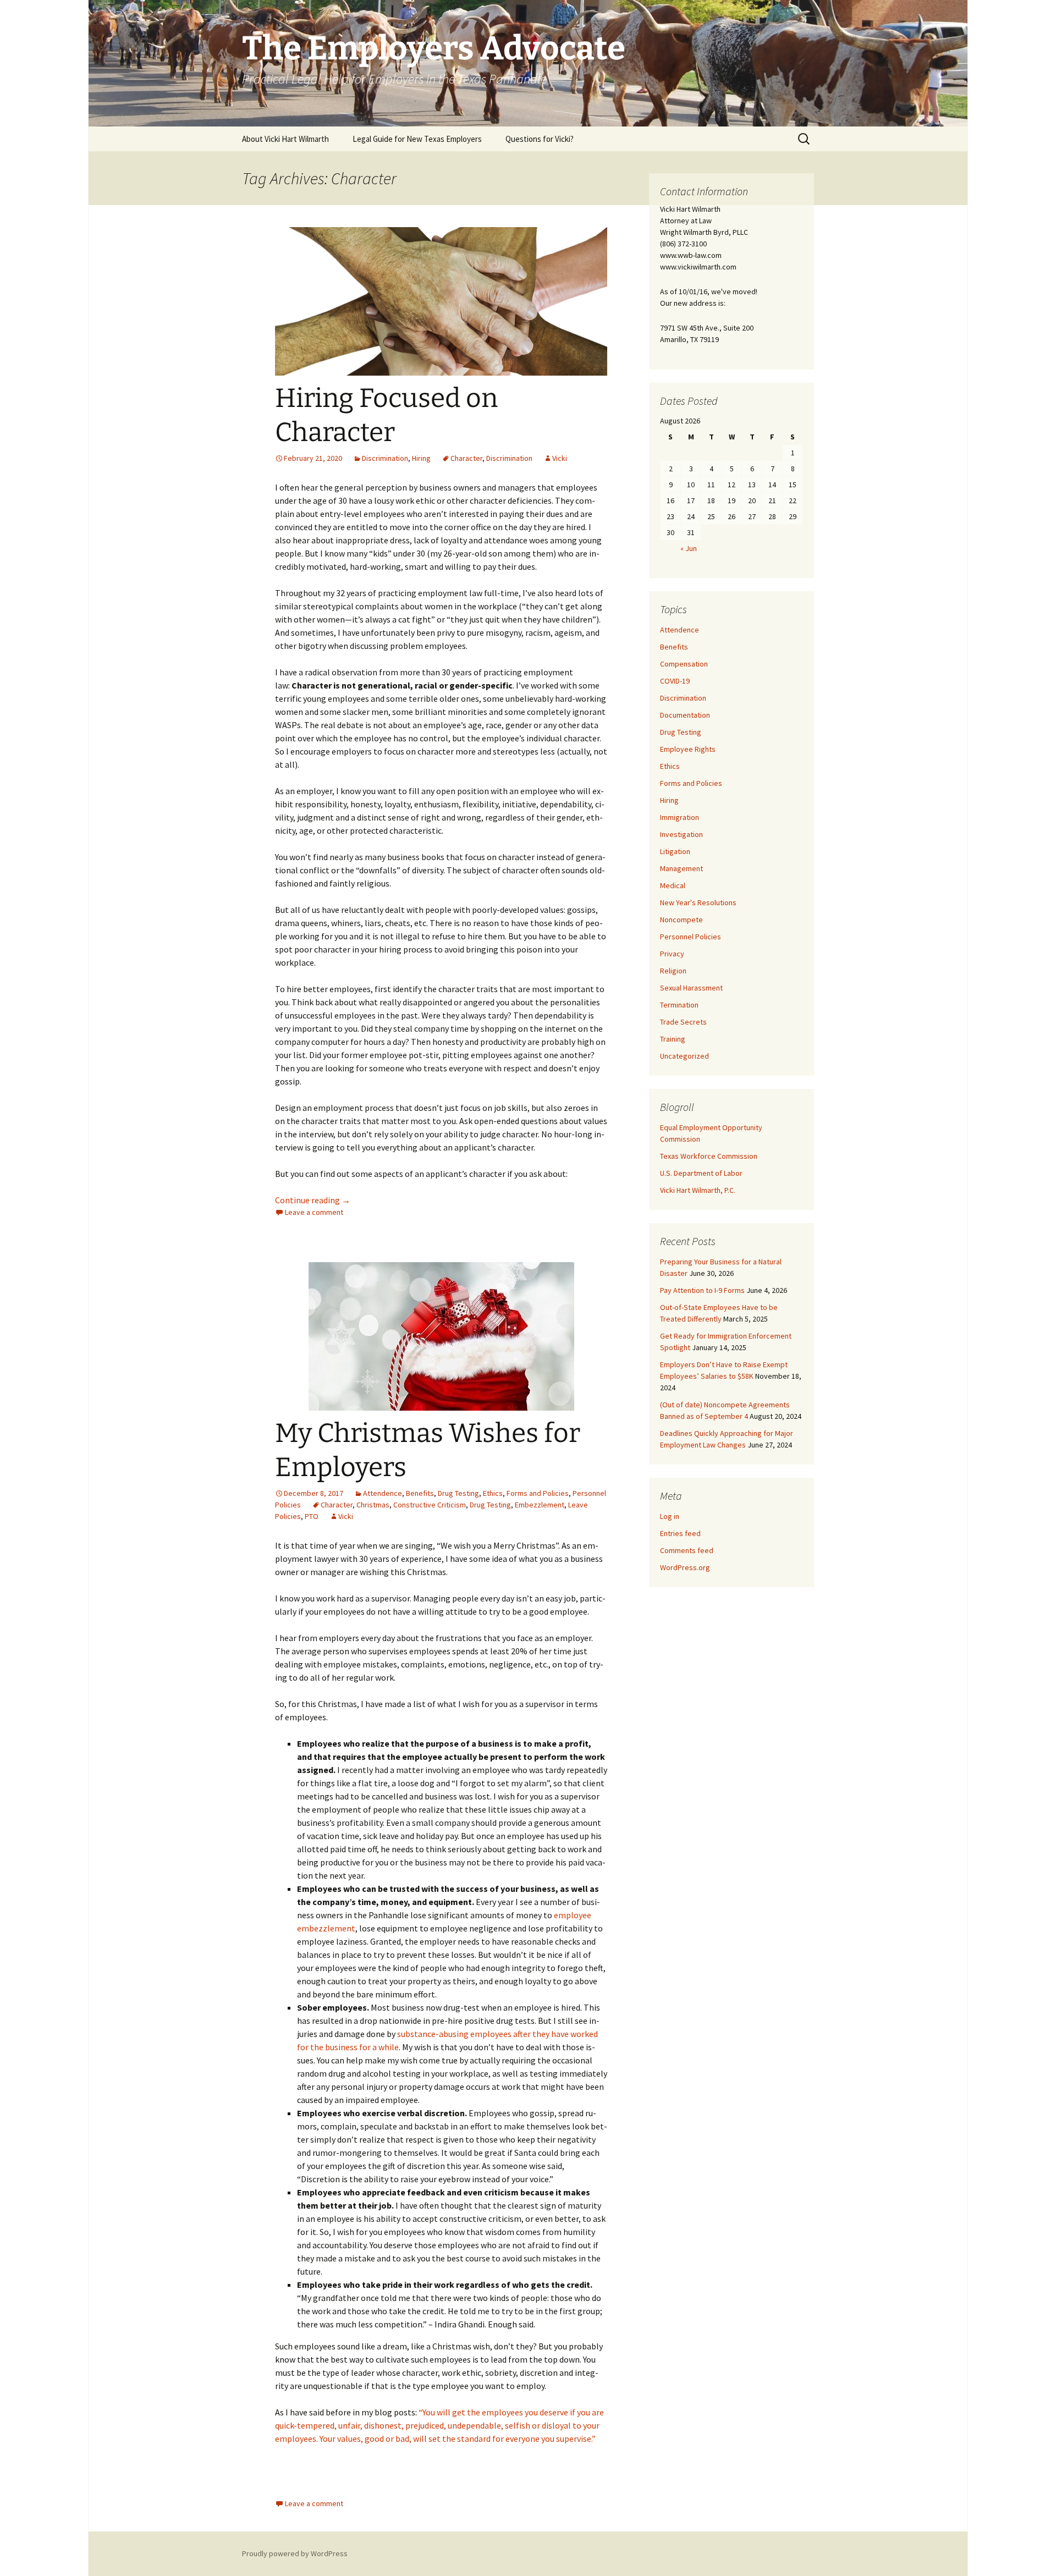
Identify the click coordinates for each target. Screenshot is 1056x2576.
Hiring (421, 458)
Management (681, 868)
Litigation (675, 851)
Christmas (373, 1505)
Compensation (684, 664)
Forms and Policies (538, 1493)
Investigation (681, 834)
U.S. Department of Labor (701, 1173)
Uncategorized (684, 1056)
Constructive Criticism (430, 1505)
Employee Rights (688, 749)
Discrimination (385, 458)
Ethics (493, 1493)
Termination (679, 1005)
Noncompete (681, 920)
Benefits (420, 1493)
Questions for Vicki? (540, 139)
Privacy (672, 954)
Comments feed (687, 1550)
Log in (670, 1516)
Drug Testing (458, 1493)
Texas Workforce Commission (709, 1156)
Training (673, 1039)
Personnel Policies (691, 937)
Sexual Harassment (691, 988)
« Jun (689, 548)
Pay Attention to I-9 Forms (702, 1290)
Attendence (383, 1493)
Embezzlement (540, 1505)
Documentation (685, 715)
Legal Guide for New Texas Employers (417, 139)
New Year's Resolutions (698, 902)
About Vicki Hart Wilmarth (285, 139)
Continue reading (313, 1200)
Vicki (560, 458)
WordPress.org (685, 1567)
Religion (673, 971)
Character (466, 458)
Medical (673, 885)
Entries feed (680, 1533)
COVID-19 (675, 681)
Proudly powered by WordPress (295, 2553)
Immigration (680, 817)
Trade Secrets (683, 1022)
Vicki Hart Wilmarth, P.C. (698, 1190)
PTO (312, 1516)
